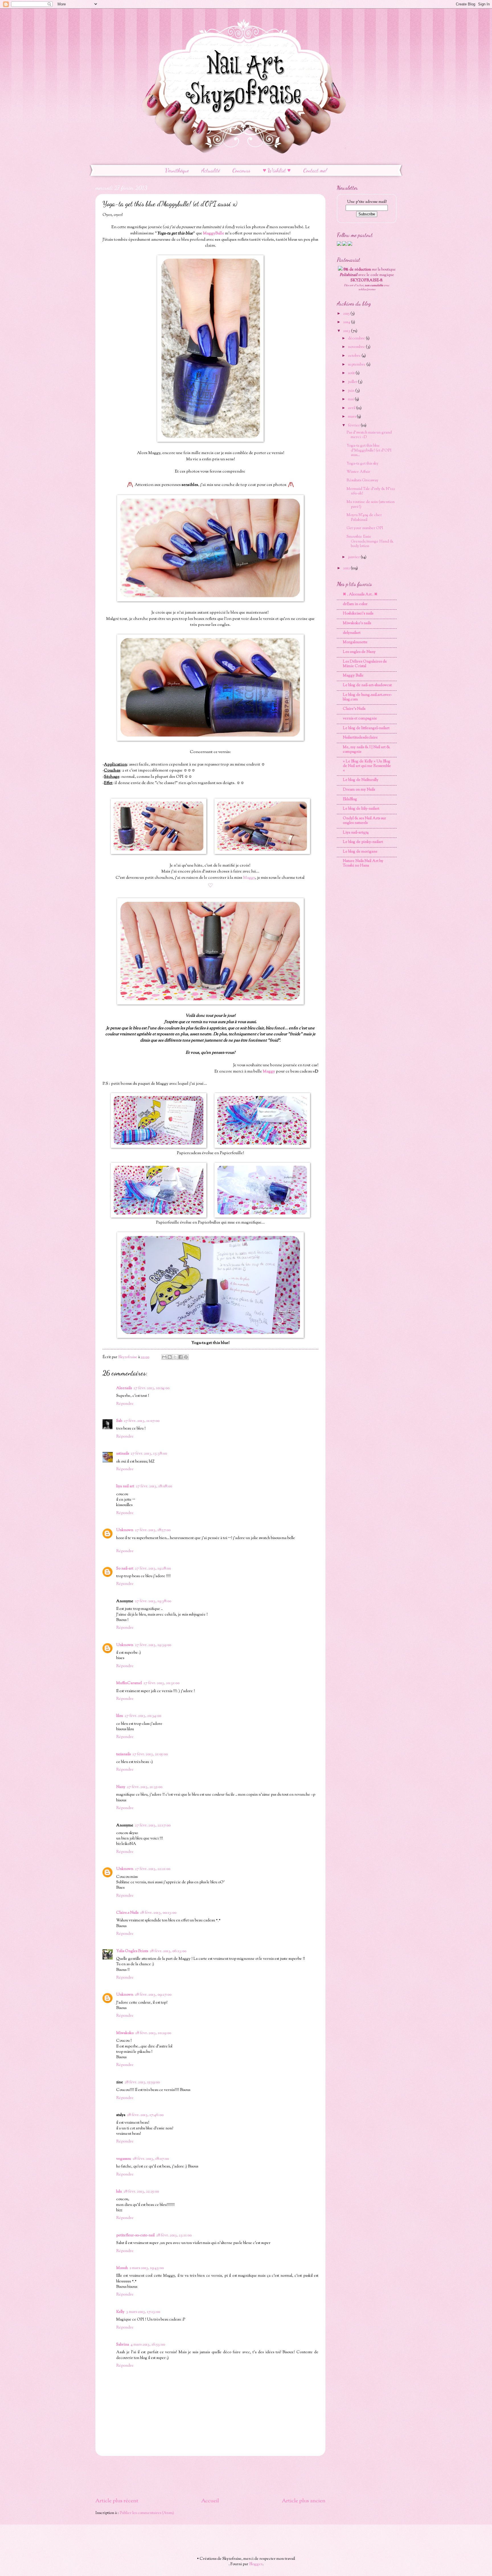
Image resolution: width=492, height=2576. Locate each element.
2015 (347, 314)
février (354, 426)
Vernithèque (177, 170)
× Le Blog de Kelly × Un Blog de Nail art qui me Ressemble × (367, 766)
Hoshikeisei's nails (358, 614)
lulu (119, 2192)
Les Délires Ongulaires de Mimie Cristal (365, 664)
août (352, 373)
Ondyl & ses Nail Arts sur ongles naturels (364, 821)
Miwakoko (125, 2033)
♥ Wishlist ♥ (277, 170)
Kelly (120, 2312)
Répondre (125, 1404)
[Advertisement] (210, 2477)
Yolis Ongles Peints (132, 1951)
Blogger (256, 2564)
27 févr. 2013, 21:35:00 (145, 1787)
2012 (347, 568)
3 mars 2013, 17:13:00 (143, 2312)
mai (351, 399)
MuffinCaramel (129, 1683)
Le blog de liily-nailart (361, 809)
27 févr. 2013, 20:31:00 (161, 1683)
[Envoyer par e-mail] (164, 1357)
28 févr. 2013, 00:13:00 (158, 1913)
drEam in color (355, 604)
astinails (123, 1454)
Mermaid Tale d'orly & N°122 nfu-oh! (371, 491)
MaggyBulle (214, 233)
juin (352, 391)
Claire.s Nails (127, 1913)
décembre (357, 339)
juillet (353, 382)
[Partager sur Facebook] (181, 1357)
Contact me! (315, 170)
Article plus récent (117, 2501)
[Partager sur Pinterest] (186, 1357)
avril (352, 408)
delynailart (352, 633)
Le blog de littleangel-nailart (366, 728)
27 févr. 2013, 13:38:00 (149, 1454)
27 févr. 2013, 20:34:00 (143, 1716)
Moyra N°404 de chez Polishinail (364, 518)
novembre (357, 347)
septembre (357, 365)
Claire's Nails (354, 709)
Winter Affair (358, 472)
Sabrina (123, 2345)
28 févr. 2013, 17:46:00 (145, 2115)
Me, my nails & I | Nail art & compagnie (366, 750)
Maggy (249, 878)
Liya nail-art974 (356, 833)
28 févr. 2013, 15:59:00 (142, 2082)
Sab (119, 1421)
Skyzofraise (128, 1357)
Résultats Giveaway (362, 480)
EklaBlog (350, 799)
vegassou (124, 2159)
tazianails (123, 1754)
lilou (120, 1716)
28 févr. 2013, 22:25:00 (141, 2192)
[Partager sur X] (175, 1357)
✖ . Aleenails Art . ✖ (360, 595)
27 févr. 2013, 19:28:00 (153, 1569)
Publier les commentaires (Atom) (147, 2513)
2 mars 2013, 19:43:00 (147, 2268)
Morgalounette (355, 642)
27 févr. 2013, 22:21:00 (153, 1869)
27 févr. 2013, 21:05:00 (150, 1754)
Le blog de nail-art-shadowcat (367, 685)
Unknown (125, 1530)
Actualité (211, 170)
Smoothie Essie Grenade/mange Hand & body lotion (370, 542)
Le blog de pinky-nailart (363, 842)
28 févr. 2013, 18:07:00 (151, 2159)
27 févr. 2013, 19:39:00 (153, 1645)
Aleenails (124, 1388)
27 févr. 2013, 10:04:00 (151, 1388)
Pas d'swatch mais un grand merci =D (369, 435)
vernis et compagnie (360, 719)
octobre (355, 356)
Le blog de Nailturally (361, 780)
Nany (121, 1787)
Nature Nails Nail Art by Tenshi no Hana (363, 863)
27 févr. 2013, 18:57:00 (153, 1530)
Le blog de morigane (360, 852)
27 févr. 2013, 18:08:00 (154, 1486)
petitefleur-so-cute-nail (135, 2235)
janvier (354, 557)
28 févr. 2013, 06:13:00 (168, 1951)
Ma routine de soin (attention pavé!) (371, 505)
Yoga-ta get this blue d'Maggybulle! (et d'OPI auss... (369, 450)
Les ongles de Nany (359, 652)
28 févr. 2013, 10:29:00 (153, 2033)
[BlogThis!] (170, 1357)
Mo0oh (122, 2268)
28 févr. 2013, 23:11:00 (174, 2235)
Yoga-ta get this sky (362, 464)
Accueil (210, 2501)
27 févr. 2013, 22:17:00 (153, 1826)
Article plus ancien (304, 2501)
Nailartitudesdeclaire (360, 738)
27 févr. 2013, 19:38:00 (153, 1601)
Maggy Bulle (353, 676)
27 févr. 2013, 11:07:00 (142, 1421)
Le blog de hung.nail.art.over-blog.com (367, 697)
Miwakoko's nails (357, 623)
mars (352, 417)
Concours (241, 170)
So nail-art (125, 1569)
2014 (347, 322)
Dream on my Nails (359, 790)
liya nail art (125, 1486)
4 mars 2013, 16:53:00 (148, 2345)
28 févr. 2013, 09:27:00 (153, 1995)
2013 (347, 331)
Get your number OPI (365, 528)
